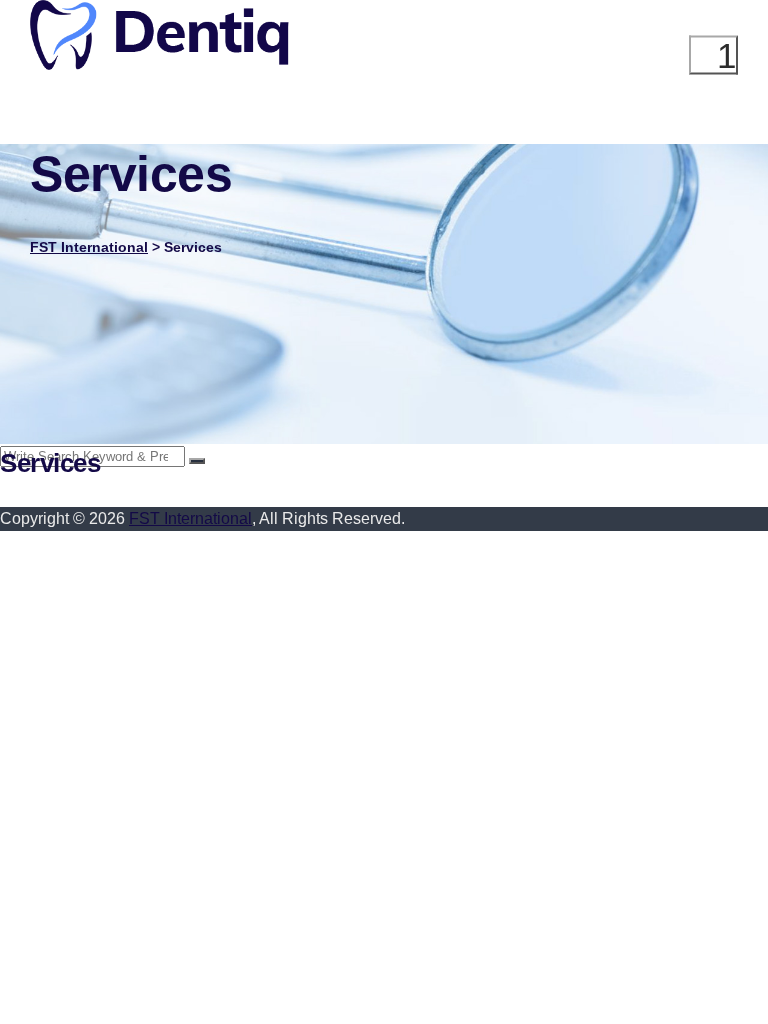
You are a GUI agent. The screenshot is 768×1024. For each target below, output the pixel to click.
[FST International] (159, 64)
